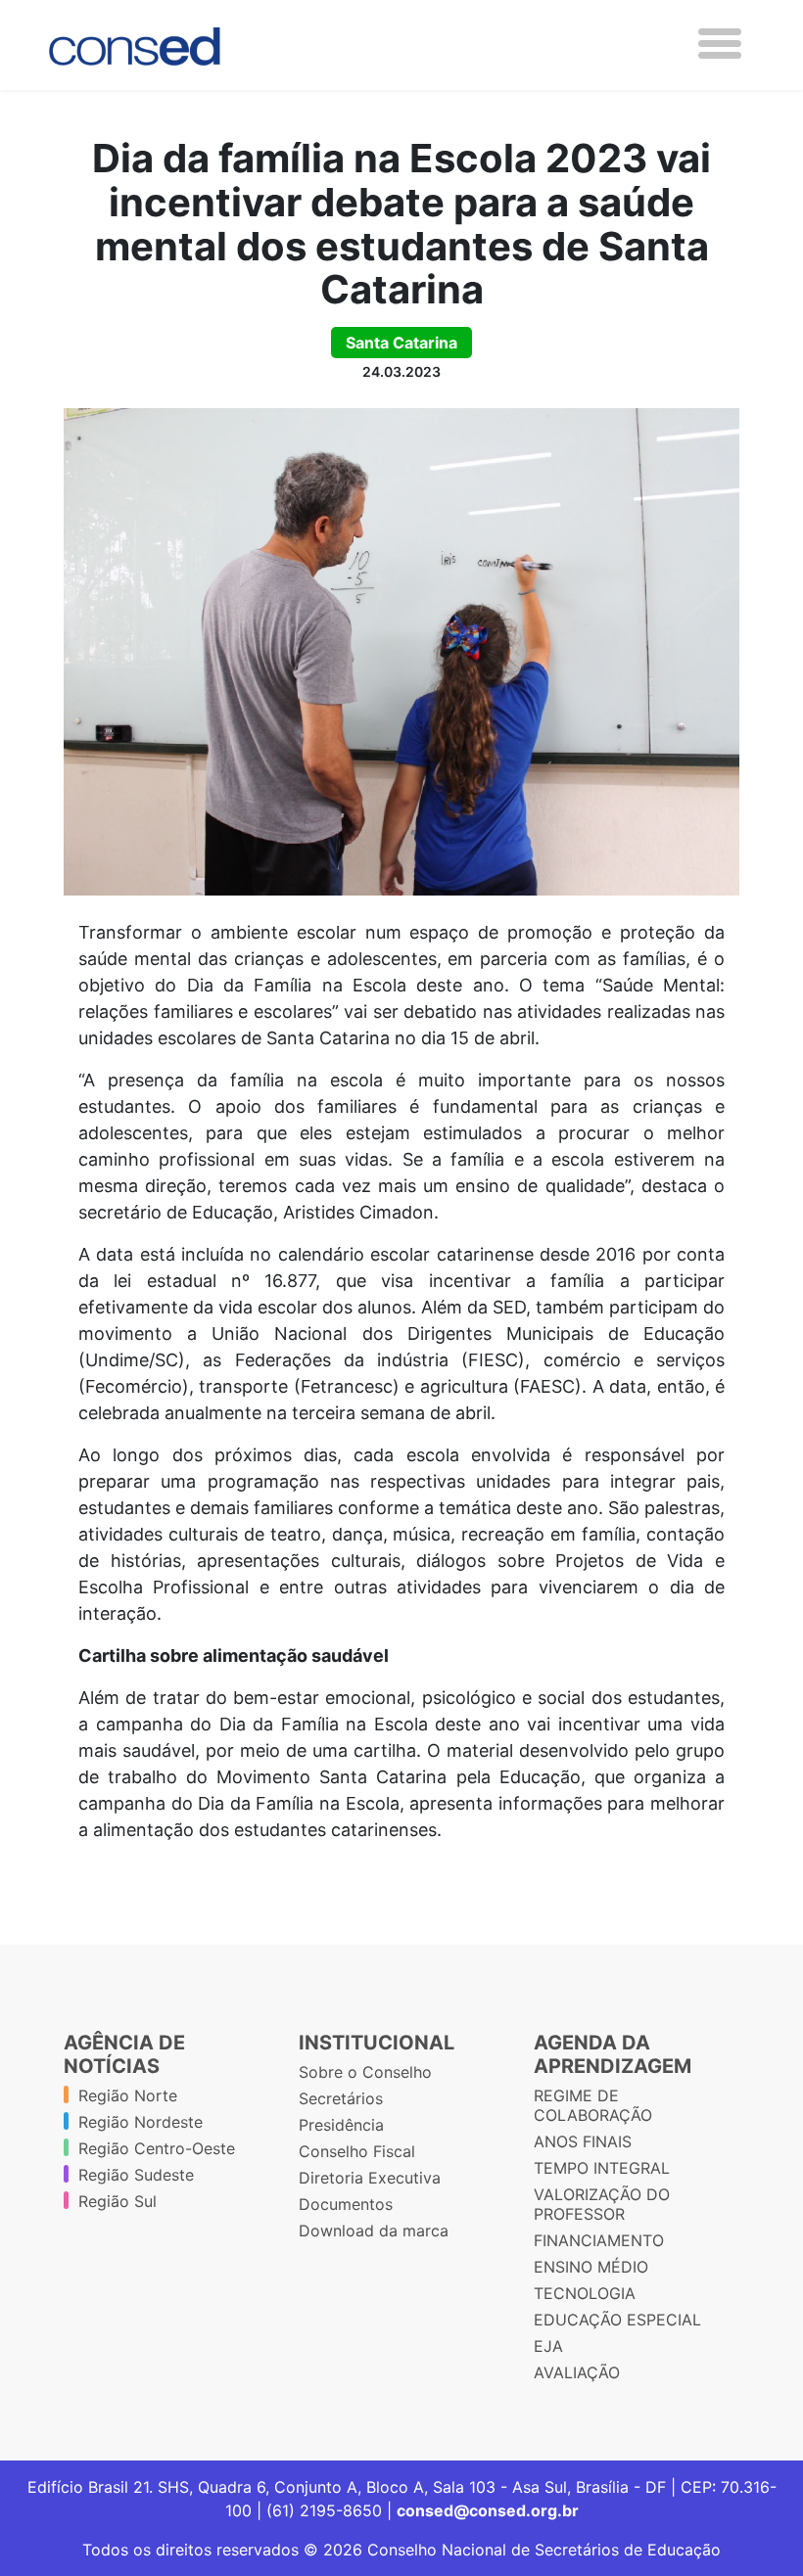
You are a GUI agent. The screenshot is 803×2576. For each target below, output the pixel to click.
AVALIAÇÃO (577, 2372)
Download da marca (374, 2231)
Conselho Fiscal (357, 2151)
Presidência (341, 2125)
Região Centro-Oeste (157, 2148)
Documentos (346, 2204)
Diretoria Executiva (370, 2178)
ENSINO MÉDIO (591, 2267)
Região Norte (128, 2095)
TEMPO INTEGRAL (602, 2168)
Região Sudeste (136, 2175)
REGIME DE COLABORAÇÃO (593, 2105)
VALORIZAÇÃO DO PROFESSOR (602, 2204)
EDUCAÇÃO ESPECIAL (617, 2320)
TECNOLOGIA (585, 2293)
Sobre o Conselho (365, 2072)
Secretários (341, 2098)
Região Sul (118, 2201)
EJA (548, 2346)
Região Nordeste (141, 2122)
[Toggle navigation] (720, 44)
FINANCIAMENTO (599, 2240)
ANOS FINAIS (583, 2141)
